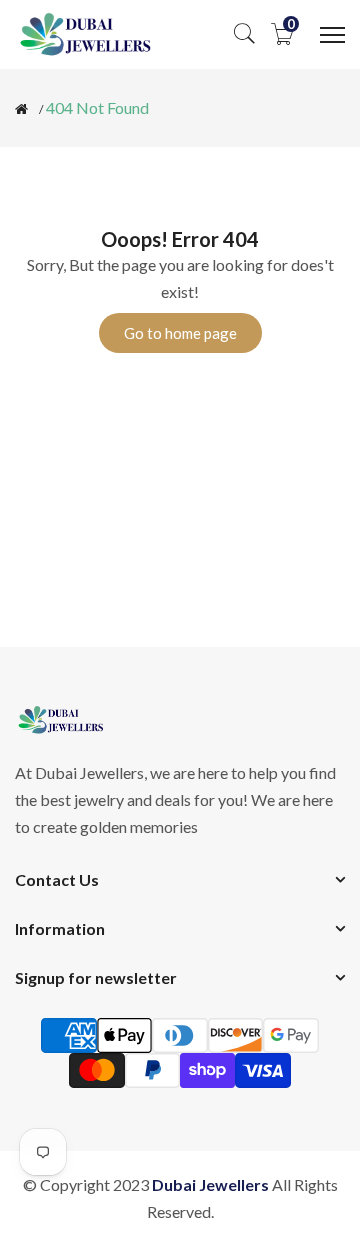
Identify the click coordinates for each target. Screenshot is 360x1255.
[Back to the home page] (21, 109)
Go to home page (180, 333)
